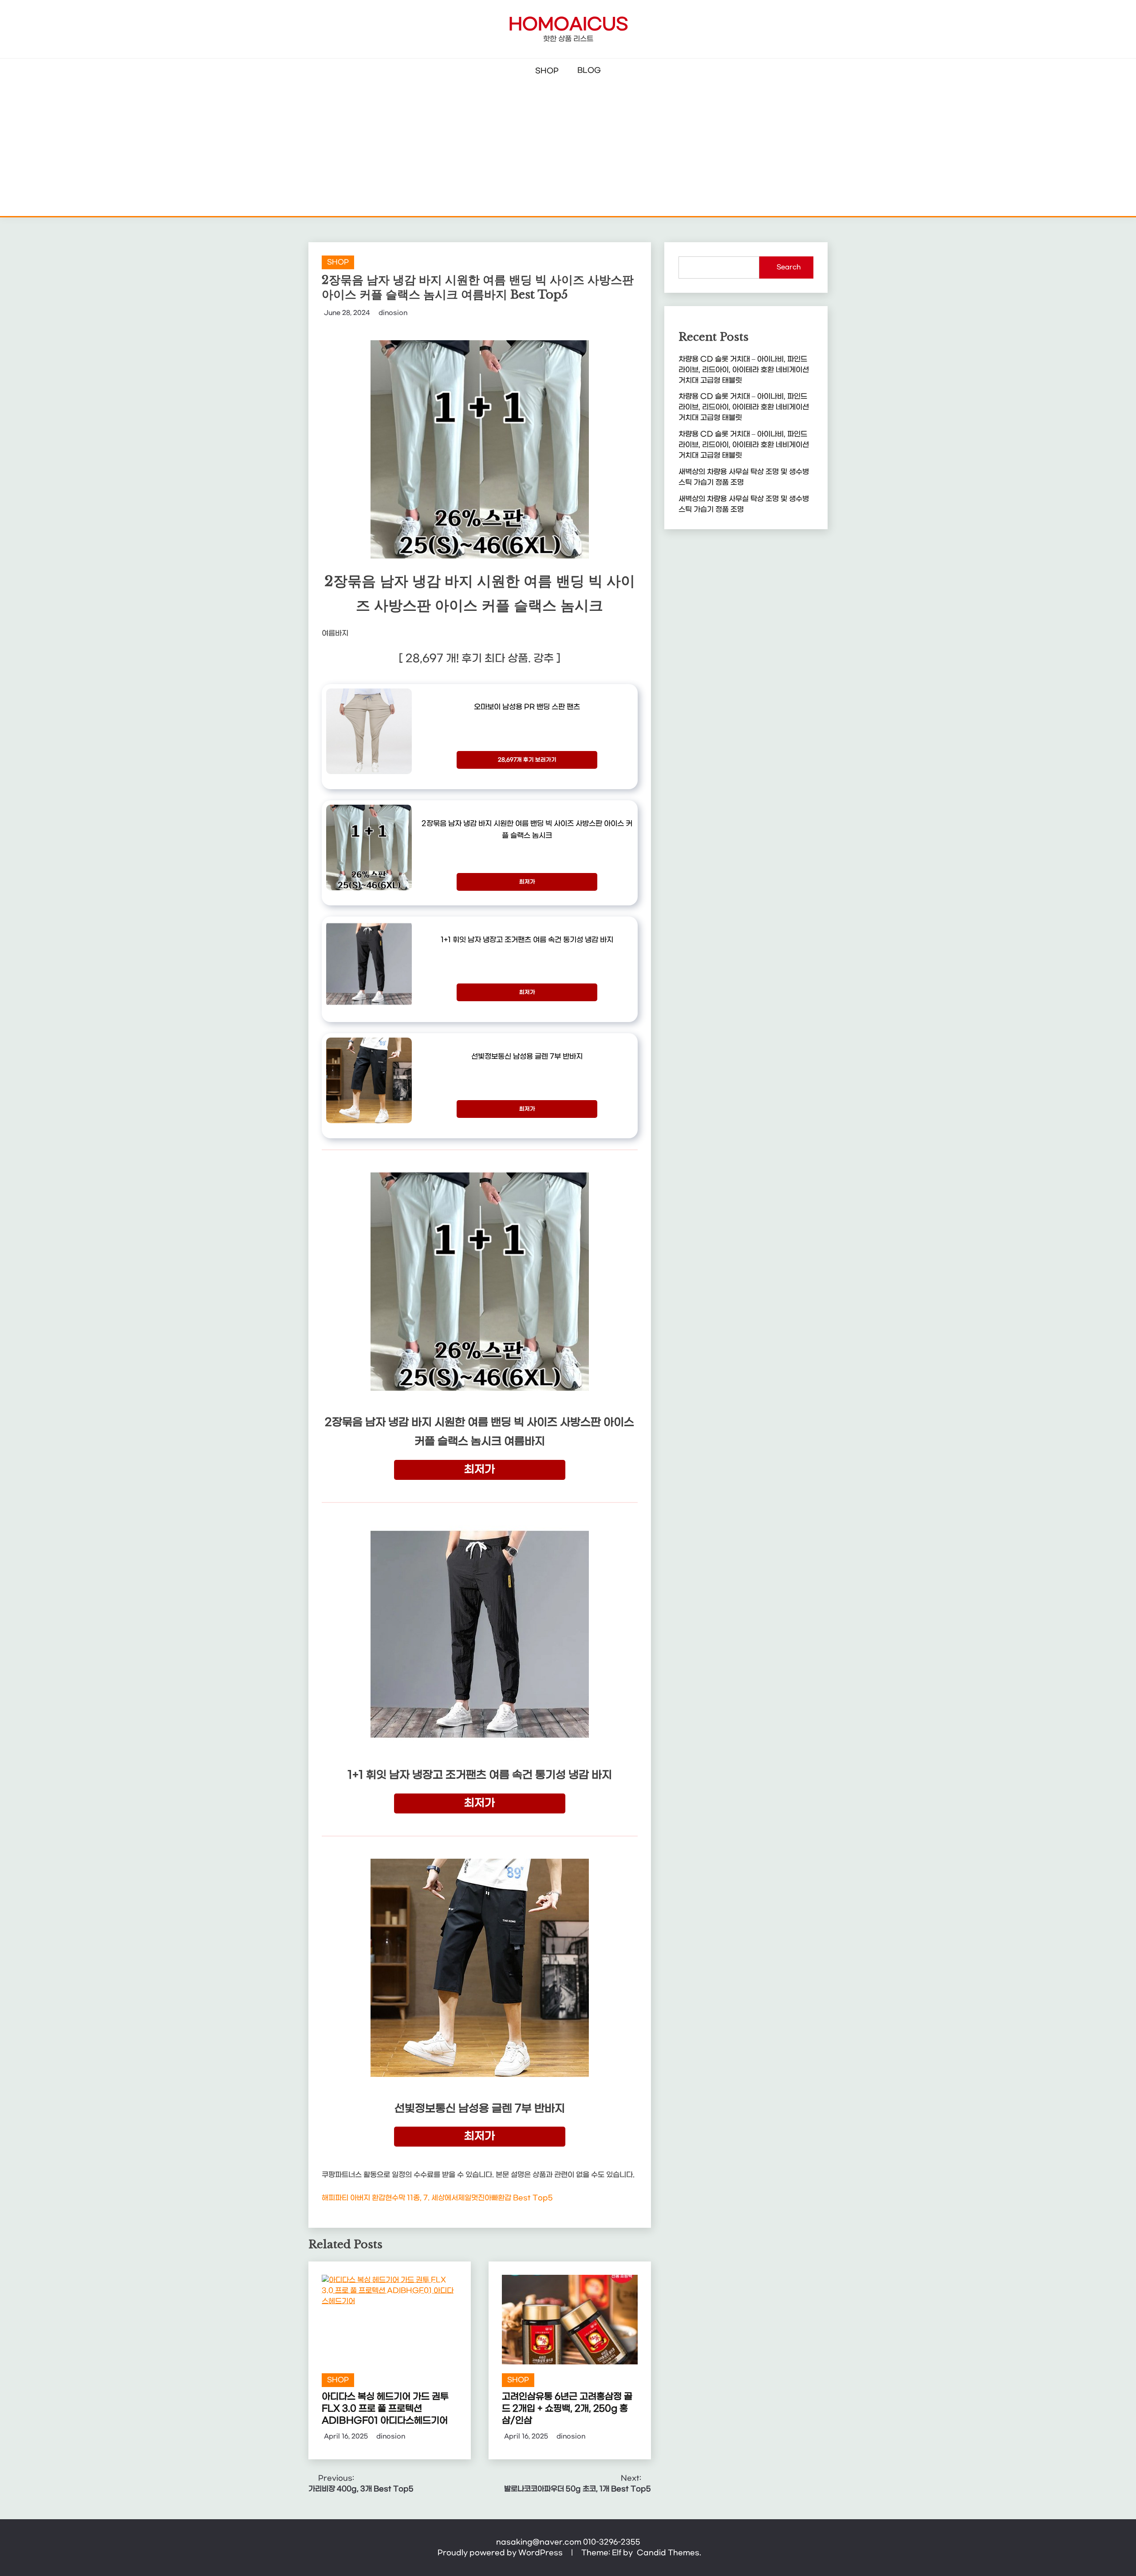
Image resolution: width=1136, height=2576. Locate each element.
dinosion (393, 313)
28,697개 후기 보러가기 (527, 760)
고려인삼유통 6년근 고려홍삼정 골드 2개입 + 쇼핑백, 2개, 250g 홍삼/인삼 (567, 2409)
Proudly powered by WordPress (501, 2553)
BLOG (589, 70)
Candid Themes (668, 2553)
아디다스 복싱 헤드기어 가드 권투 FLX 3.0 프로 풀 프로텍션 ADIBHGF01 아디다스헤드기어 (385, 2409)
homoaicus (568, 25)
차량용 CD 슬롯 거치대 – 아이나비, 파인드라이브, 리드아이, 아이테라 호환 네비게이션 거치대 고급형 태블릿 (744, 370)
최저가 (527, 882)
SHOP (547, 71)
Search (789, 267)
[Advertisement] (568, 149)
